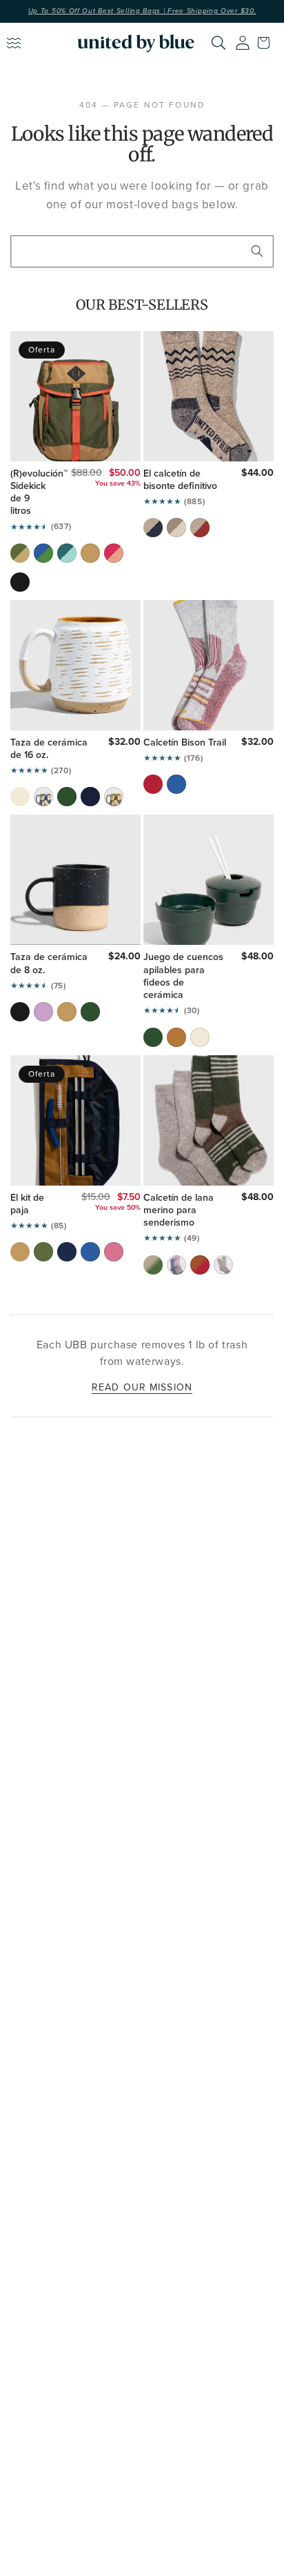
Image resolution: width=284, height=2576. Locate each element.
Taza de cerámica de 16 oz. (49, 748)
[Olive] (20, 553)
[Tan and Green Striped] (153, 1265)
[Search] (219, 43)
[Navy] (153, 528)
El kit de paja (27, 1204)
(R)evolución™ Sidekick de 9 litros (31, 492)
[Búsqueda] (257, 251)
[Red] (200, 528)
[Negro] (20, 1012)
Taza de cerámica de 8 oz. (49, 963)
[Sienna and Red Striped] (200, 1265)
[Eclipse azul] (43, 797)
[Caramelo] (176, 1037)
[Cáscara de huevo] (20, 797)
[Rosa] (114, 1252)
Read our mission (142, 1387)
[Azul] (176, 784)
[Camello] (90, 553)
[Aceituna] (43, 1252)
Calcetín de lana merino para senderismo (179, 1210)
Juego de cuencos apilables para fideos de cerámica (183, 976)
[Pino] (67, 797)
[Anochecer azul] (90, 797)
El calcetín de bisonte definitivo (180, 479)
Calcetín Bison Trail (185, 742)
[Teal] (67, 553)
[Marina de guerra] (67, 1252)
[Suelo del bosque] (114, 797)
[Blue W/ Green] (43, 553)
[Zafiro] (90, 1252)
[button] (267, 43)
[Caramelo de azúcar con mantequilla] (67, 1012)
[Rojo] (153, 784)
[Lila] (43, 1012)
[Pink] (114, 553)
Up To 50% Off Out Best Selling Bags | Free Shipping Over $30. (142, 11)
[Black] (20, 582)
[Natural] (176, 528)
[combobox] (142, 251)
